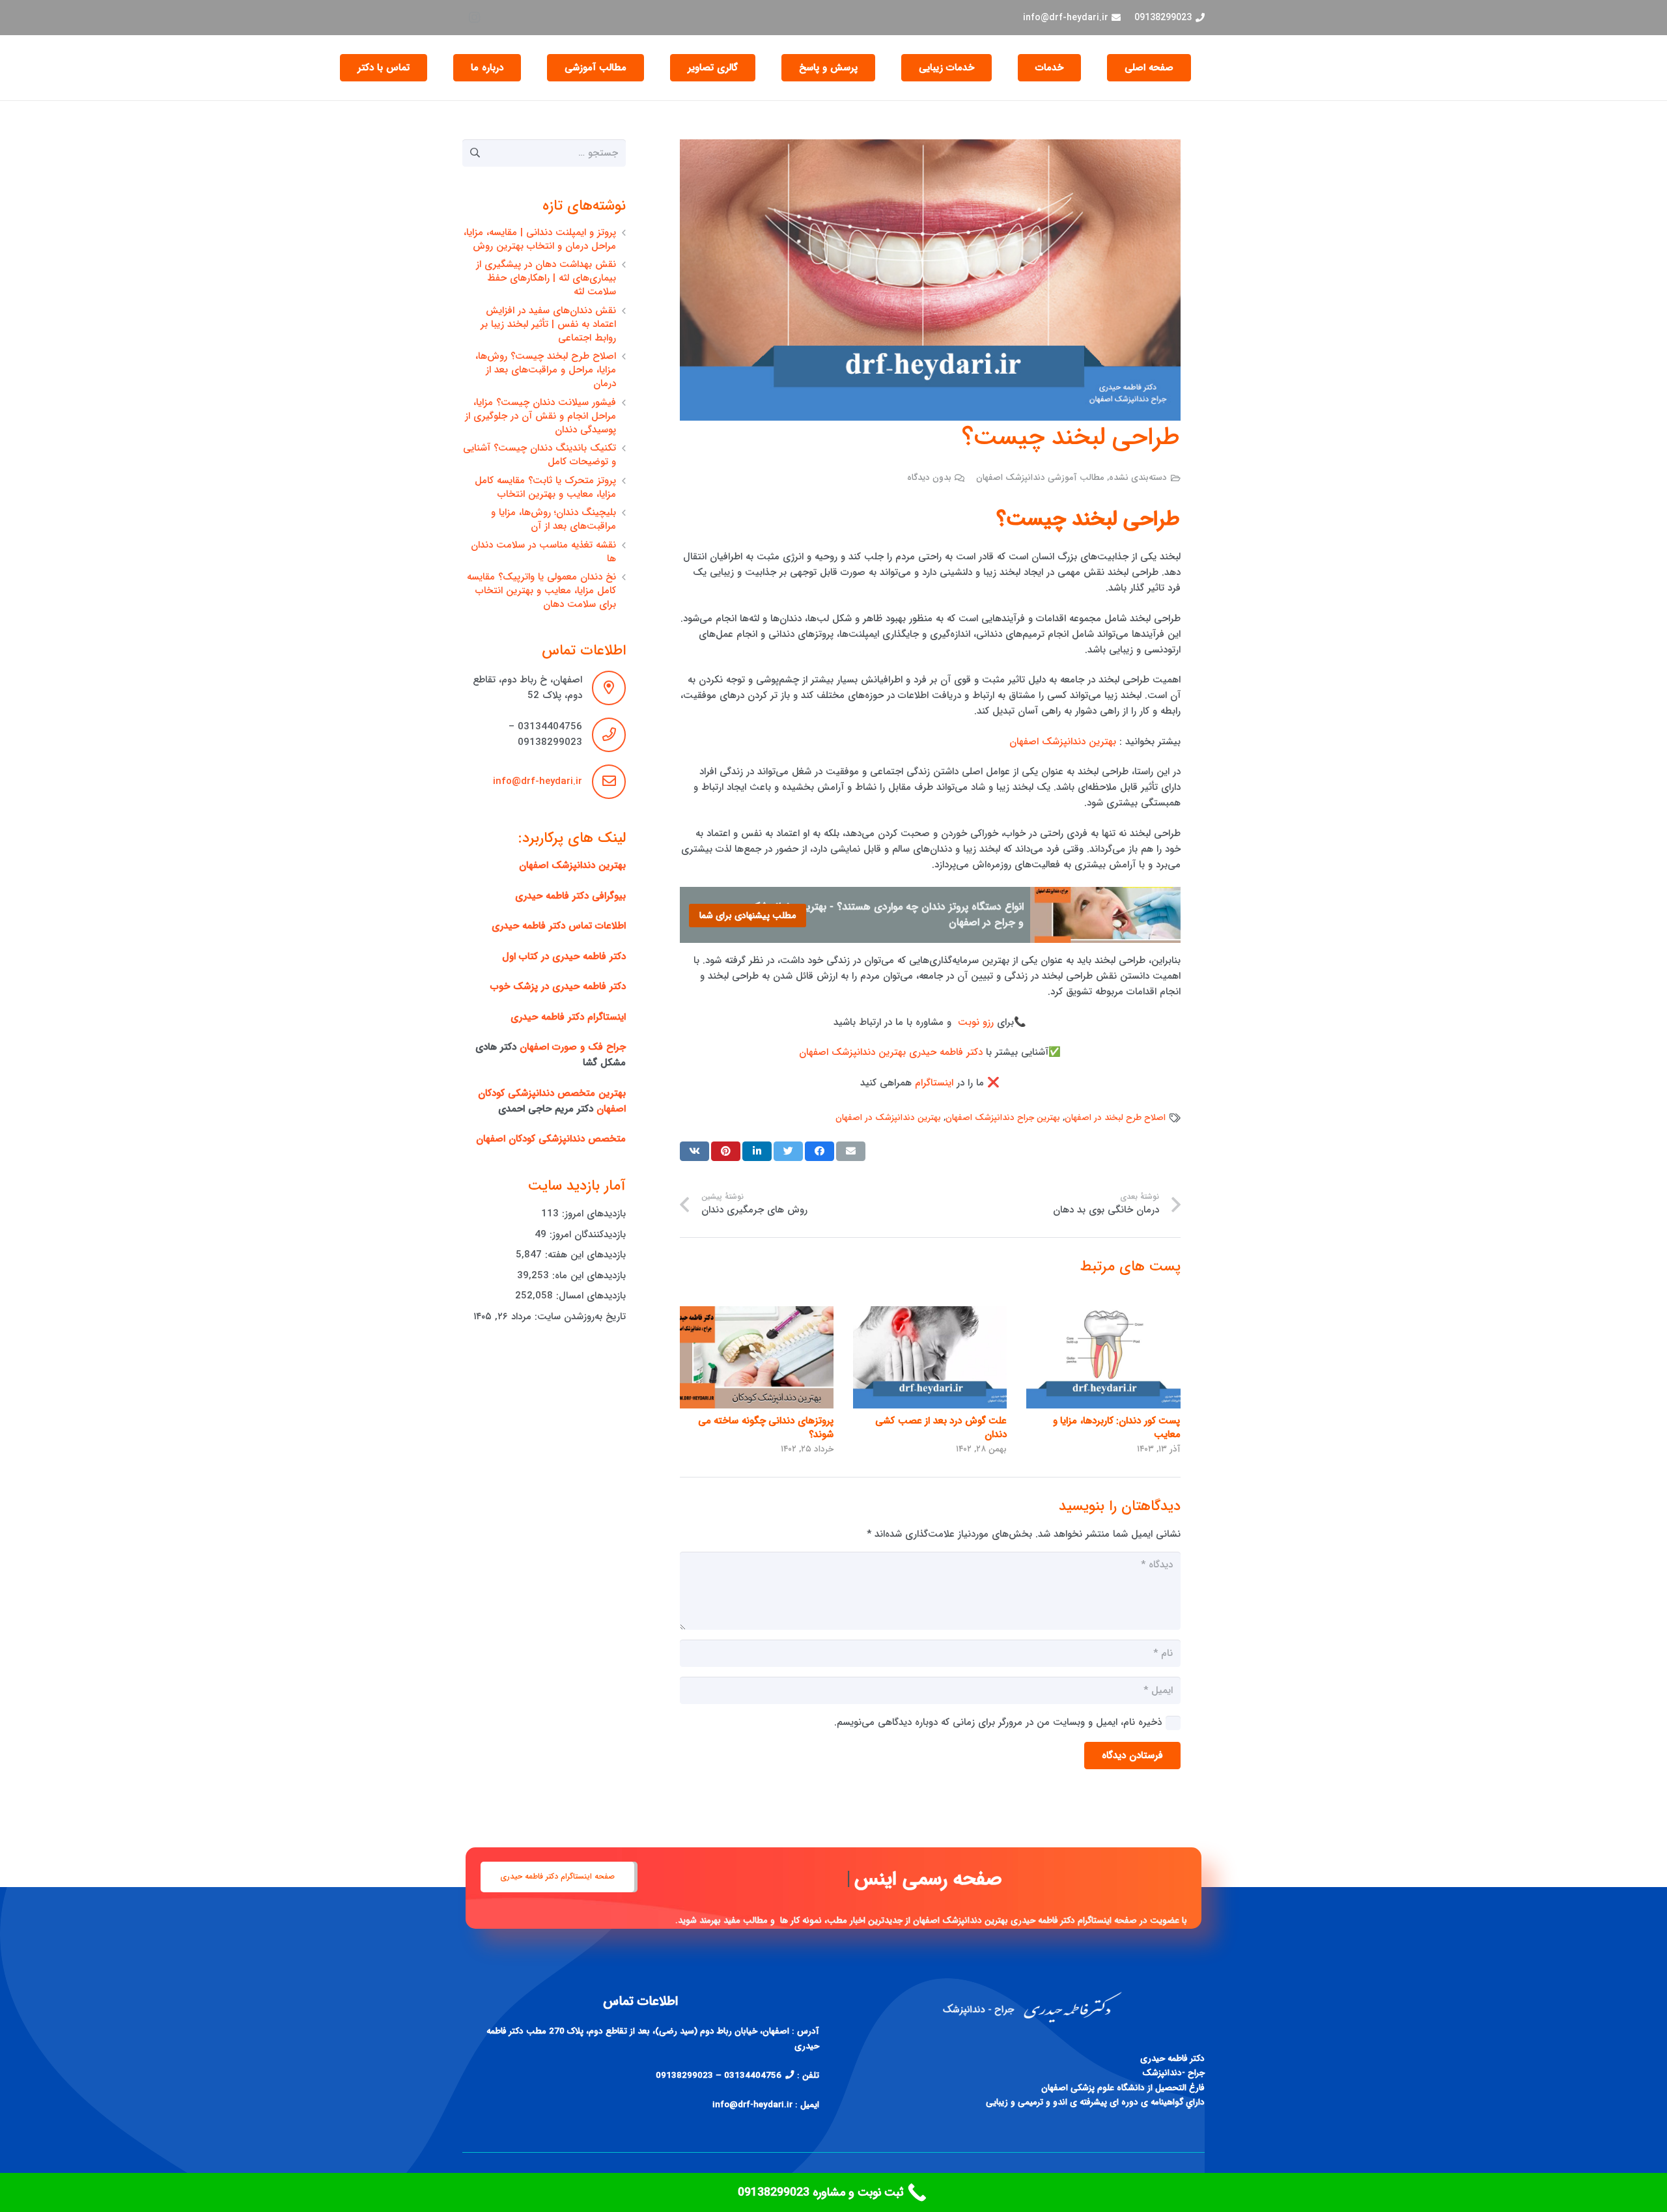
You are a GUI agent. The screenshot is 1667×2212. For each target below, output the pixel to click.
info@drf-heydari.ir (538, 781)
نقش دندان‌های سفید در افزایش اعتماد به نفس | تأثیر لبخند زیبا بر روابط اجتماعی (548, 324)
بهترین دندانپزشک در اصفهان (888, 1118)
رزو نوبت (976, 1022)
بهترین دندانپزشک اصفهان (1064, 742)
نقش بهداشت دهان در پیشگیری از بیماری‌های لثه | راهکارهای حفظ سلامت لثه (546, 278)
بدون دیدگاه (929, 478)
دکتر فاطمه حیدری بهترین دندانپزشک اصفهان (891, 1052)
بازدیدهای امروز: (592, 1214)
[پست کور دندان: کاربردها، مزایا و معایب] (1103, 1357)
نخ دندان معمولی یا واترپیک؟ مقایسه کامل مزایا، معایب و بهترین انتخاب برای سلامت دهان (541, 591)
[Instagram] (474, 18)
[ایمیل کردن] (851, 1151)
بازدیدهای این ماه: (587, 1276)
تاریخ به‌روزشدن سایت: (579, 1317)
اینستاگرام (932, 1083)
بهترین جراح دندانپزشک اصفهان (1003, 1118)
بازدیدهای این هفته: (584, 1255)
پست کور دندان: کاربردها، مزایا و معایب (1117, 1428)
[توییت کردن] (788, 1151)
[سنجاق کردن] (726, 1151)
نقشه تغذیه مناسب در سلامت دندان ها (543, 552)
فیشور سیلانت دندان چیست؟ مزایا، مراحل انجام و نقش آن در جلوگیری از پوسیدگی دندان (540, 416)
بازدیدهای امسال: (589, 1296)
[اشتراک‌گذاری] (819, 1151)
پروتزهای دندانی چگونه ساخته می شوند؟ (766, 1428)
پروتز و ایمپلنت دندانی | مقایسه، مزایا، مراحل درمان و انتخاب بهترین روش (540, 239)
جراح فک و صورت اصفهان (573, 1047)
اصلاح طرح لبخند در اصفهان (1115, 1118)
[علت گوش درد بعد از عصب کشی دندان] (930, 1357)
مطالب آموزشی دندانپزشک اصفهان (1040, 478)
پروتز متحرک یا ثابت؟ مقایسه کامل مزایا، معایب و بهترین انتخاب (545, 487)
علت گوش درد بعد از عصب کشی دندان (941, 1428)
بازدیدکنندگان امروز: (586, 1235)
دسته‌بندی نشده (1138, 478)
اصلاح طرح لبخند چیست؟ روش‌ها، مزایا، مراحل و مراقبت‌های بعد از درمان (546, 370)
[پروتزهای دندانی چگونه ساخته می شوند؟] (757, 1357)
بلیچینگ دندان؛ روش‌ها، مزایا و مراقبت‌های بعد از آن (553, 519)
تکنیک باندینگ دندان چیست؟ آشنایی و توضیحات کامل (539, 455)
